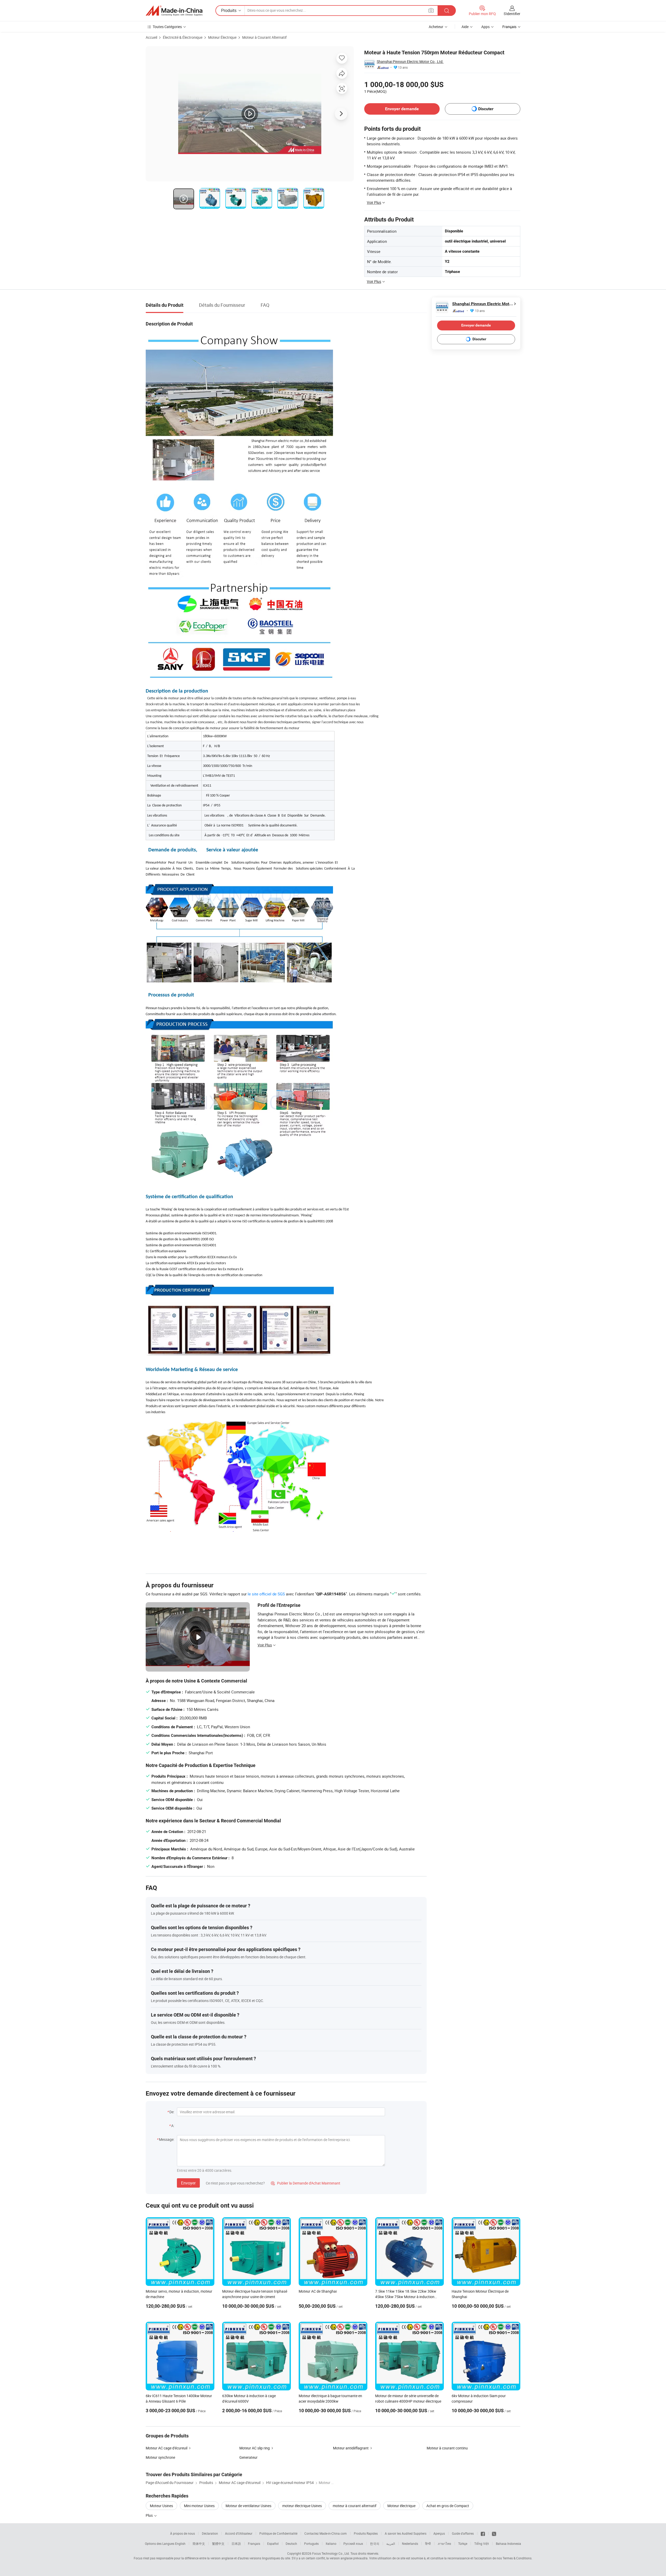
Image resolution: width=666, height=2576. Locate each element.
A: (173, 2126)
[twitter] (494, 2533)
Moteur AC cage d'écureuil (166, 2448)
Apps (485, 27)
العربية (391, 2544)
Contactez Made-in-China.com (326, 2533)
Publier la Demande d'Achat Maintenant (306, 2183)
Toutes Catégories (167, 27)
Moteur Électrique (222, 37)
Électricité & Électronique (183, 37)
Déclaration (210, 2533)
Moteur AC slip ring (255, 2448)
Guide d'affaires (463, 2533)
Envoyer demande (402, 109)
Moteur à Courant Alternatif (264, 37)
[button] (431, 10)
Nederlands (410, 2544)
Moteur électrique (401, 2506)
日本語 (236, 2544)
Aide (465, 27)
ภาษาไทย (444, 2544)
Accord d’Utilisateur (239, 2533)
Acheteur (436, 27)
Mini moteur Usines (199, 2506)
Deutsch (291, 2544)
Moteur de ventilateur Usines (248, 2506)
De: (172, 2112)
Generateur (248, 2457)
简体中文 (199, 2544)
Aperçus (439, 2533)
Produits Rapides (366, 2533)
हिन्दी (428, 2544)
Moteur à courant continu (447, 2448)
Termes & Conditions (517, 2558)
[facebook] (483, 2533)
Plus (150, 2515)
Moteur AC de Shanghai (318, 2291)
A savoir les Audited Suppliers (406, 2533)
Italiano (331, 2544)
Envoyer (188, 2183)
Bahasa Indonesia (508, 2544)
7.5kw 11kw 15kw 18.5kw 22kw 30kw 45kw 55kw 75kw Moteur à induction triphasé (406, 2297)
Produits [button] (229, 10)
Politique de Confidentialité (278, 2533)
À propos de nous (182, 2533)
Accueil (151, 37)
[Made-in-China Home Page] (174, 11)
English (180, 2544)
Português (311, 2544)
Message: (167, 2139)
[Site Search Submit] (447, 11)
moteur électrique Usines (302, 2506)
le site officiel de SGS (266, 1594)
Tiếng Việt (482, 2544)
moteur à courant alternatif (355, 2506)
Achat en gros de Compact (448, 2506)
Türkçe (463, 2544)
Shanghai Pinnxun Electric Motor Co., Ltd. (410, 61)
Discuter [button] (486, 109)
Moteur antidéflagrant (351, 2448)
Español (273, 2544)
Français (254, 2544)
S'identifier (512, 14)
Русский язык (353, 2544)
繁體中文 (218, 2544)
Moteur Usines (161, 2506)
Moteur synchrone (160, 2457)
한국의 (375, 2544)
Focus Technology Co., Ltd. (331, 2553)
